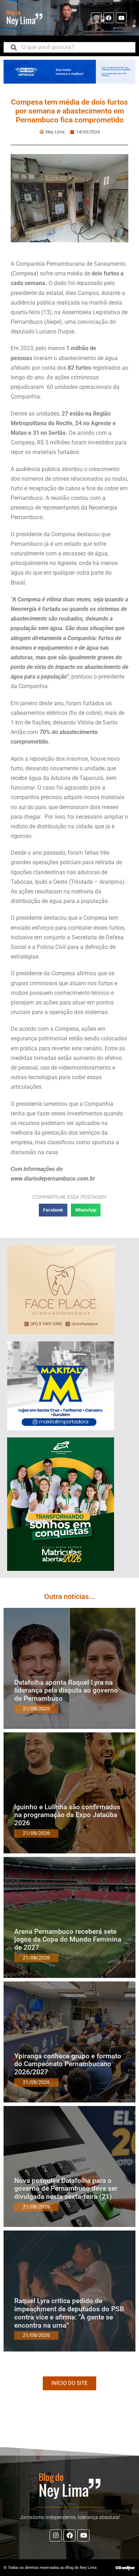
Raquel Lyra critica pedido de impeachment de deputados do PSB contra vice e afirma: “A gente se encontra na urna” (69, 2313)
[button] (53, 1210)
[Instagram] (96, 18)
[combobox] (69, 47)
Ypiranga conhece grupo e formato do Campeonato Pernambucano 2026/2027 (68, 2064)
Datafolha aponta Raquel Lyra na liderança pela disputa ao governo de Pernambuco (66, 1691)
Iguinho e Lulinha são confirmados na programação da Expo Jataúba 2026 (67, 1815)
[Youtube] (121, 18)
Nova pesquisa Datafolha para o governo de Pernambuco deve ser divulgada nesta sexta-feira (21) (66, 2189)
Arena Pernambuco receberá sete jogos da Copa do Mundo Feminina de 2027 (68, 1940)
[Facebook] (109, 18)
